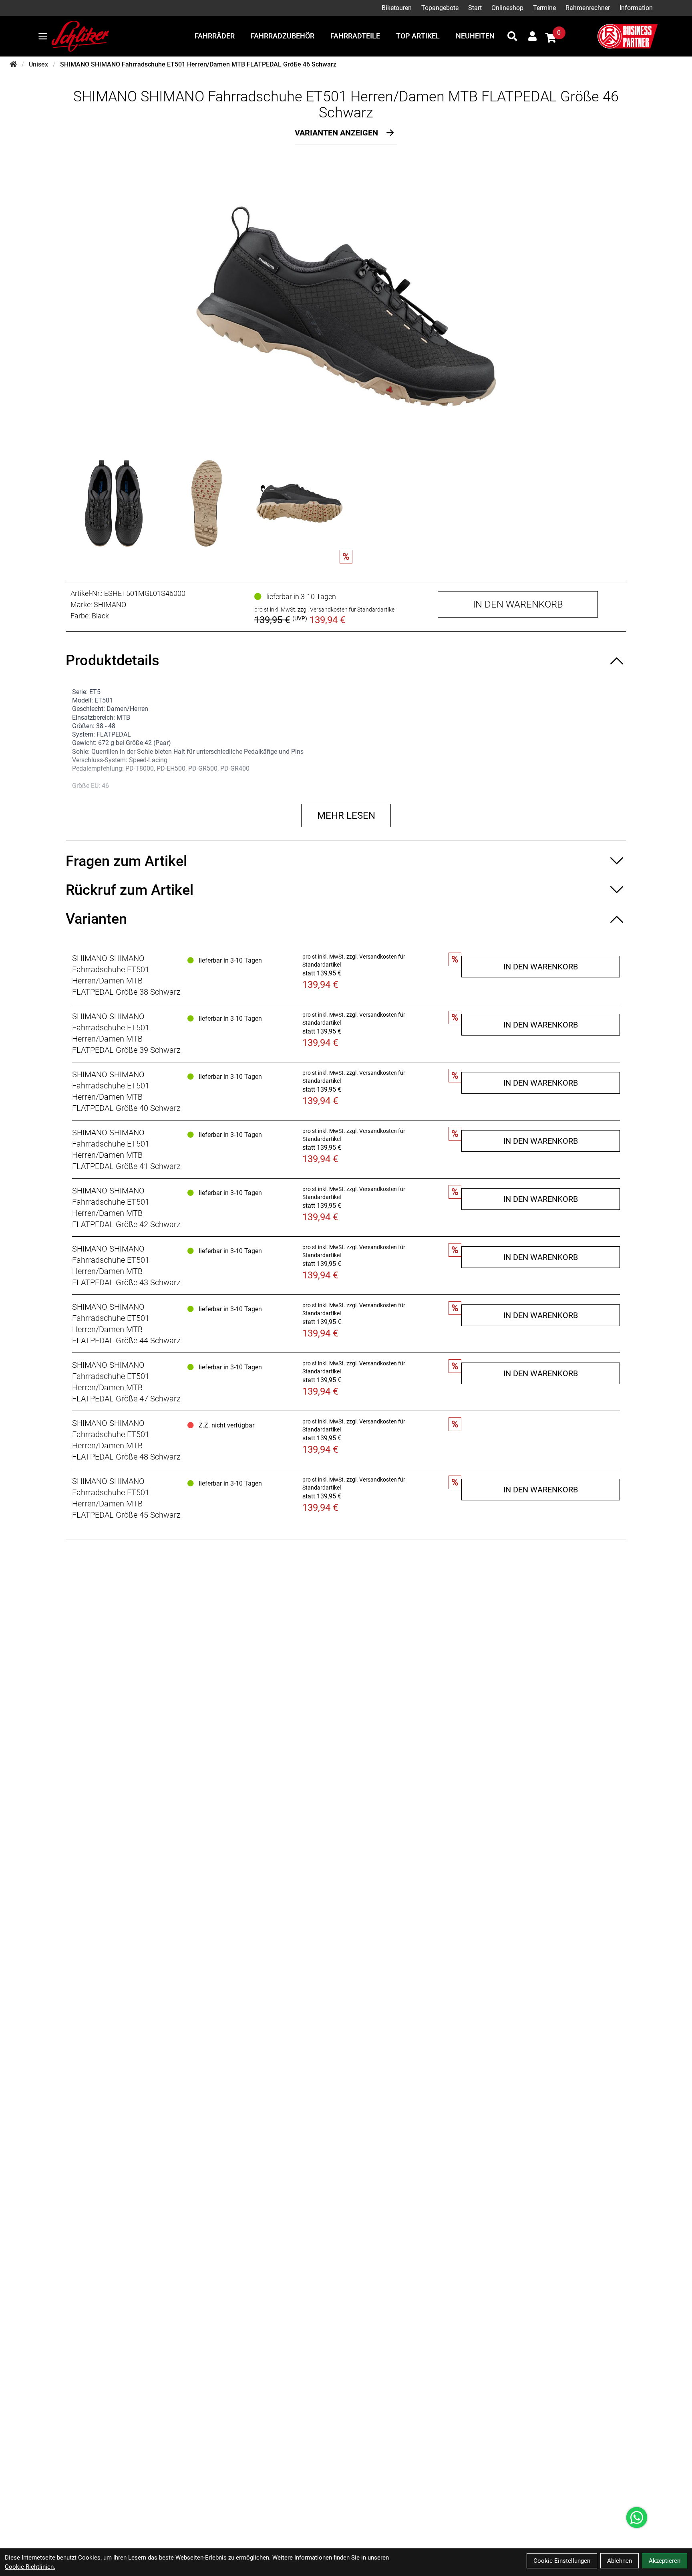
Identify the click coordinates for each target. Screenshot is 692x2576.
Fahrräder (215, 36)
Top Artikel (418, 36)
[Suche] (512, 36)
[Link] (43, 36)
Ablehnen (620, 2561)
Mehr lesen (346, 816)
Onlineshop (507, 8)
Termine (544, 8)
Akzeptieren (665, 2561)
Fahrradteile (355, 36)
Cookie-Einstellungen (562, 2561)
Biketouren (397, 8)
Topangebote (440, 8)
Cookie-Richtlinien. (30, 2567)
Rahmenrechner (588, 8)
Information (636, 8)
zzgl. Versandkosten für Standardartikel (347, 610)
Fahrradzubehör (283, 36)
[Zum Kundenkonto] (532, 36)
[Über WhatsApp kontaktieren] (637, 2517)
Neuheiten (475, 36)
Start (475, 8)
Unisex (38, 64)
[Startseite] (13, 65)
